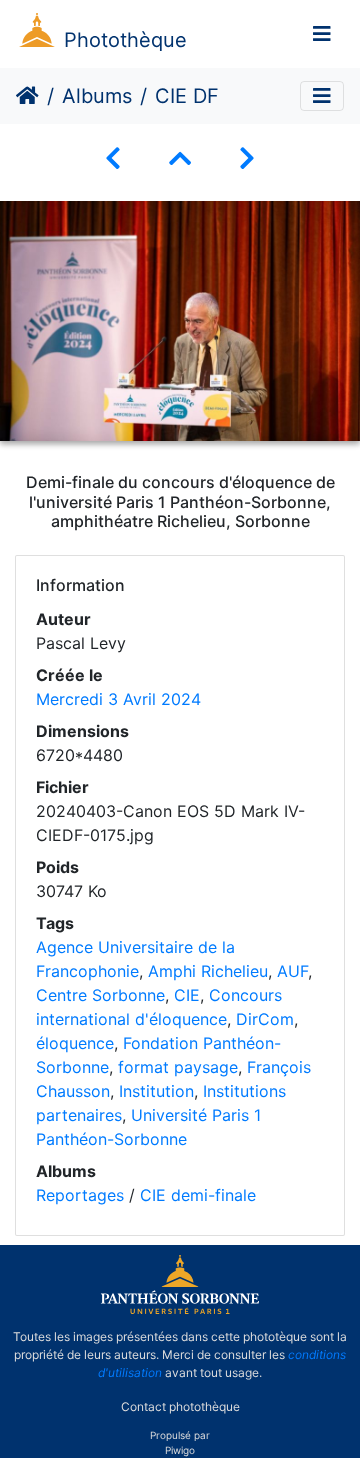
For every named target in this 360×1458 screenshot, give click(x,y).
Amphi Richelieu (208, 971)
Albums (97, 96)
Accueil (27, 96)
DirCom (265, 1019)
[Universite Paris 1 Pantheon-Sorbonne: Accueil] (180, 1310)
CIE (187, 995)
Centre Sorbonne (100, 995)
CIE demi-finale (198, 1195)
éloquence (75, 1043)
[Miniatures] (180, 158)
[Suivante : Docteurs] (247, 158)
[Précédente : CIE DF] (113, 158)
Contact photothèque (180, 1406)
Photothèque (125, 40)
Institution (156, 1091)
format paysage (178, 1067)
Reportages (80, 1195)
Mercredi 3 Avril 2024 (118, 699)
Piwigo (180, 1450)
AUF (292, 971)
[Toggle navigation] (322, 34)
